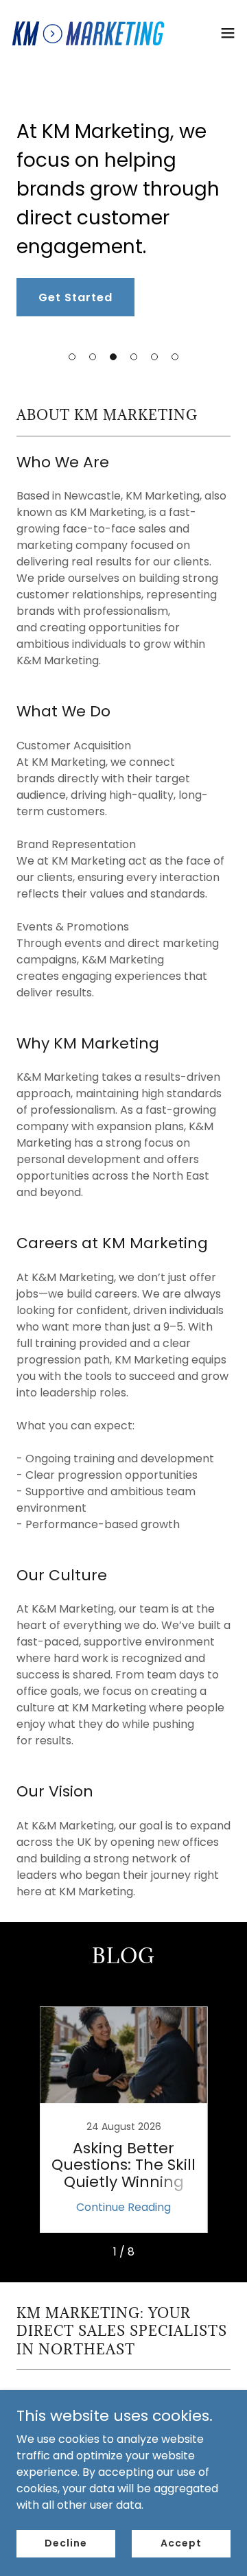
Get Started (75, 297)
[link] (88, 33)
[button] (72, 357)
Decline (66, 2543)
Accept (181, 2543)
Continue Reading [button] (123, 2207)
